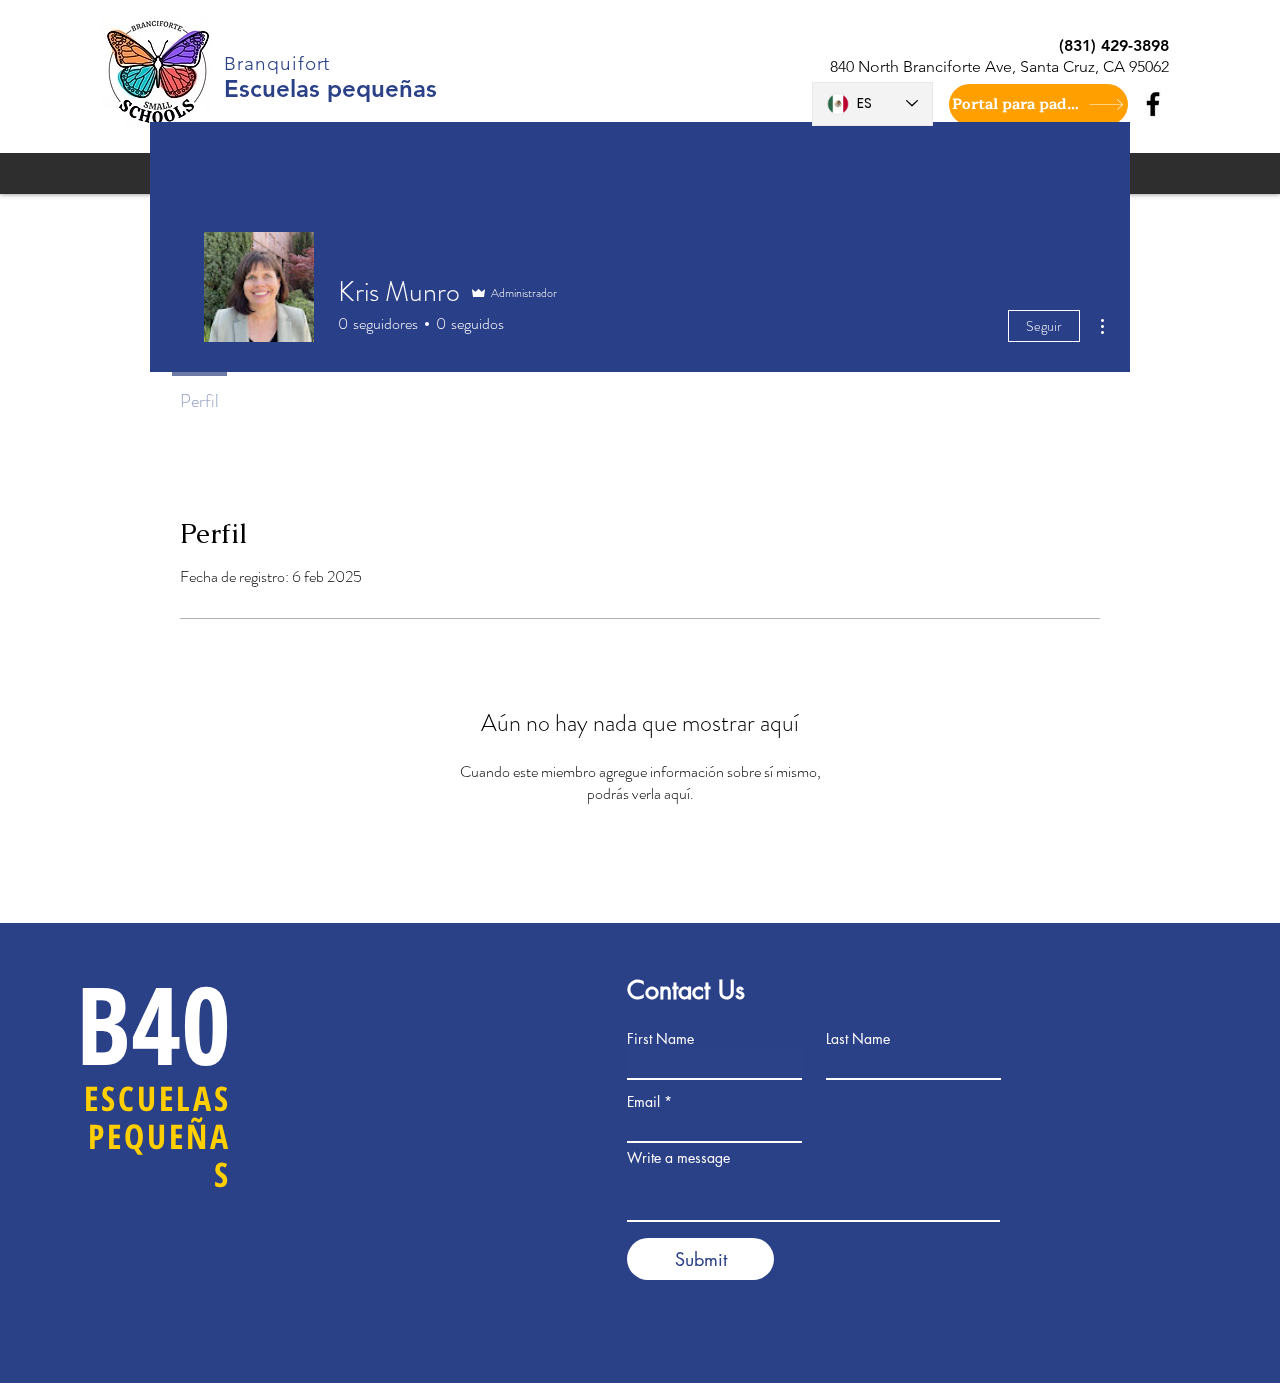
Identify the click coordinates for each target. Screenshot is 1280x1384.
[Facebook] (1153, 104)
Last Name (858, 1039)
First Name (660, 1039)
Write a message (678, 1158)
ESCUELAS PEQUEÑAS (157, 1136)
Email (643, 1102)
